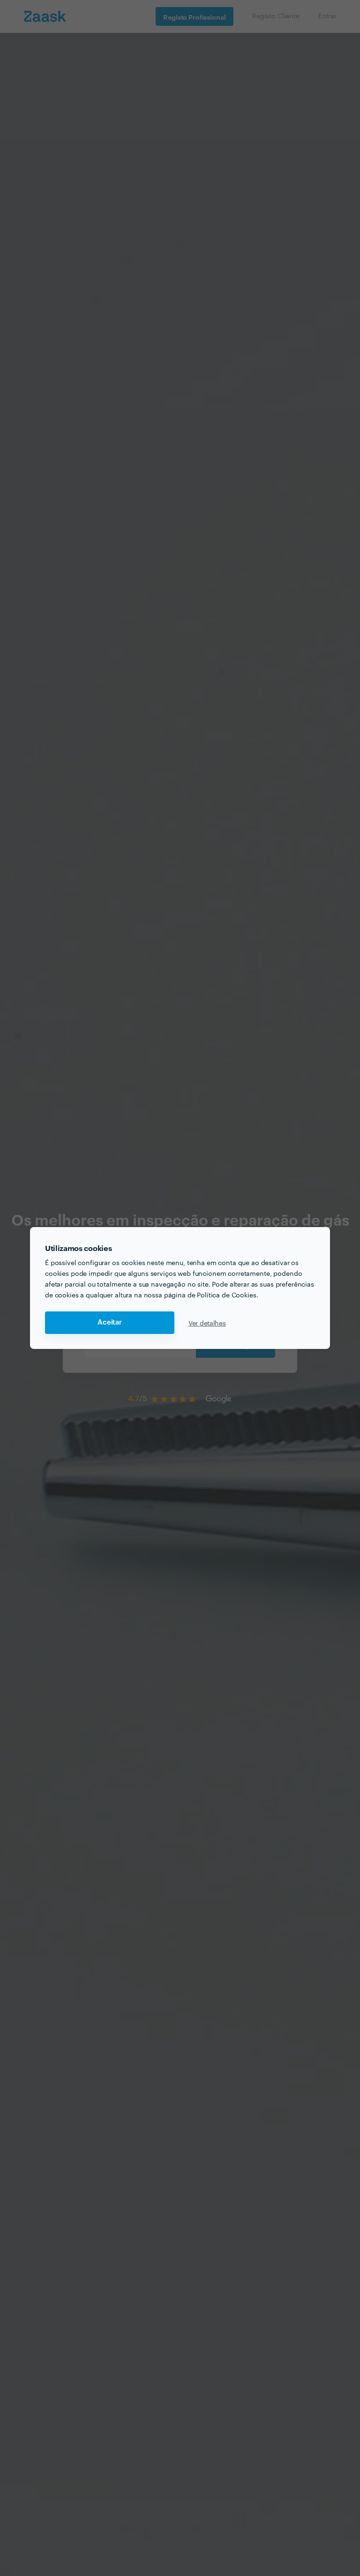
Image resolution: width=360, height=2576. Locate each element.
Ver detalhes (207, 1323)
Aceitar (110, 1322)
